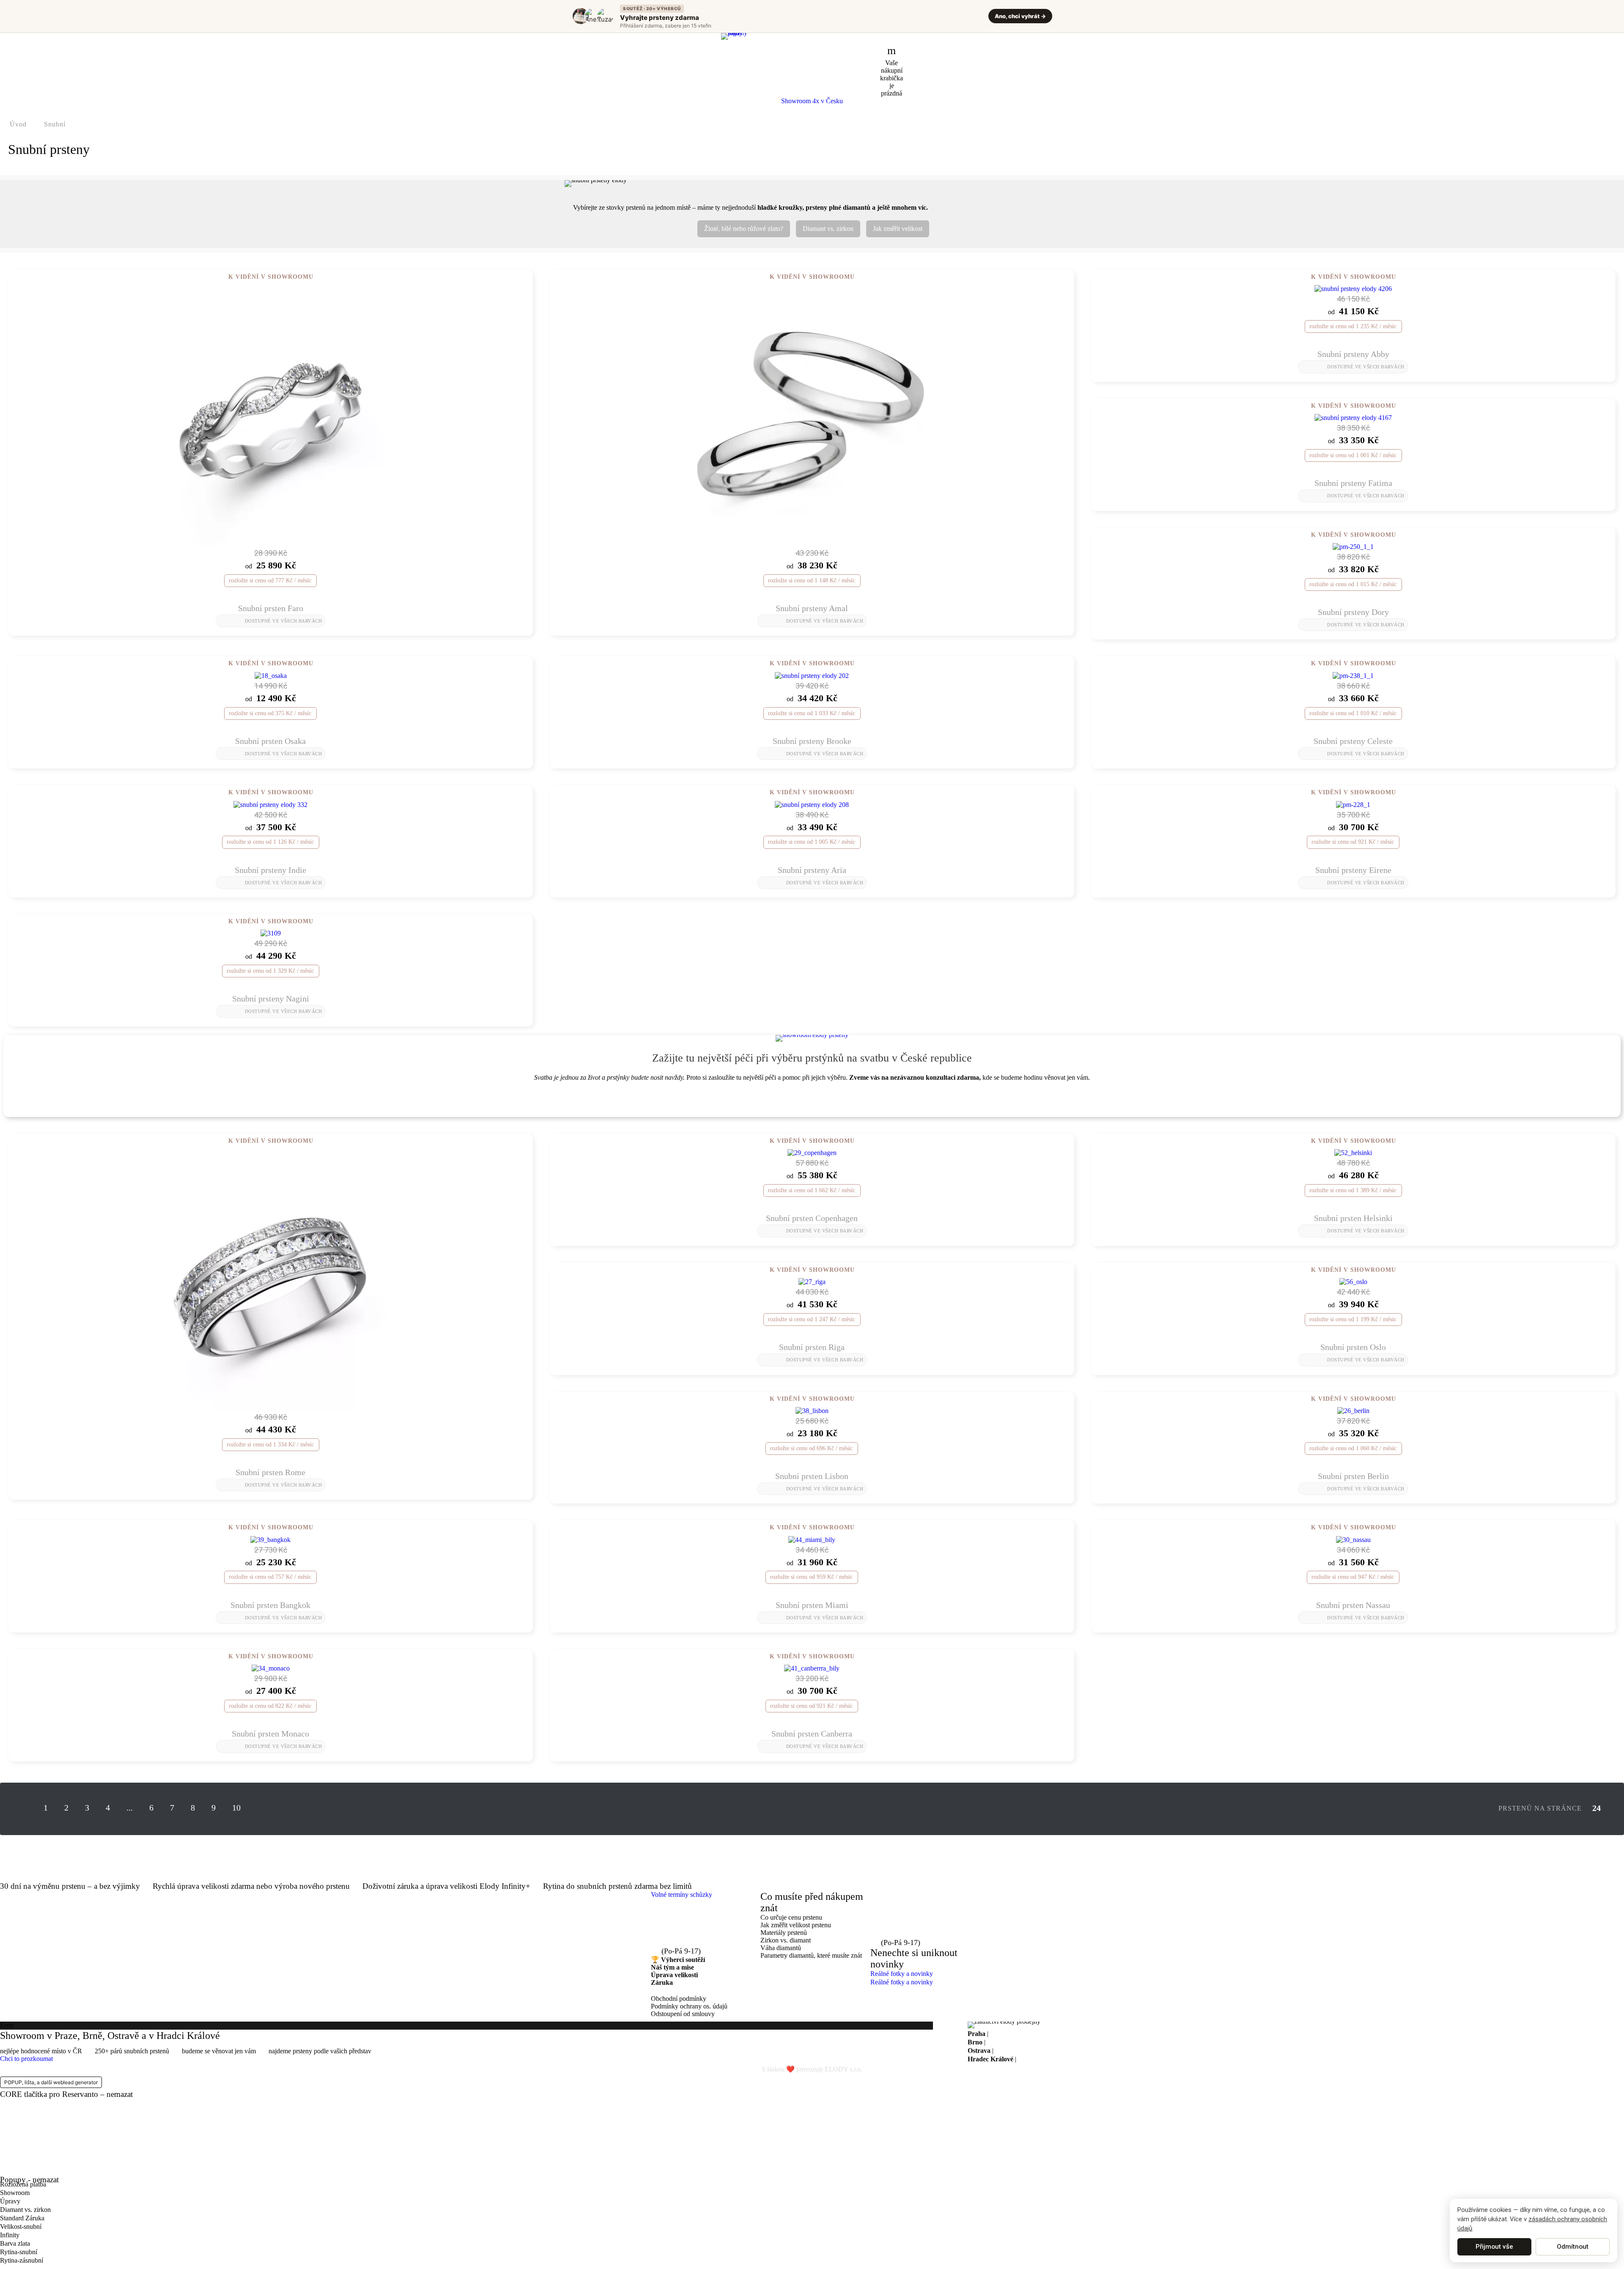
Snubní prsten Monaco (270, 1734)
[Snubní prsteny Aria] (812, 804)
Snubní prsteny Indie (270, 870)
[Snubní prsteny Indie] (270, 804)
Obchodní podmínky (679, 1999)
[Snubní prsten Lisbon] (812, 1410)
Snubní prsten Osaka (270, 741)
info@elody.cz (688, 1926)
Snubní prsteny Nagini (271, 999)
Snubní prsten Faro (271, 608)
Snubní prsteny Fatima (1353, 483)
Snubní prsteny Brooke (812, 741)
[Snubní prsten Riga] (812, 1281)
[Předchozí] (22, 1808)
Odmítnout (1573, 2247)
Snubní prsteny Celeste (1353, 741)
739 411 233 (684, 1941)
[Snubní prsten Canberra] (812, 1668)
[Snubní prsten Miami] (812, 1539)
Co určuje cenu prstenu (791, 1917)
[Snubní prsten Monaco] (271, 1668)
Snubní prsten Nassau (1353, 1605)
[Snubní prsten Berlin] (1353, 1410)
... (130, 1808)
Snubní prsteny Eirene (1353, 870)
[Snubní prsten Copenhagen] (812, 1152)
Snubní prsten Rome (270, 1472)
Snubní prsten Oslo (1353, 1347)
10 (236, 1808)
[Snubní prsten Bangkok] (270, 1539)
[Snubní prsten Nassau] (1353, 1539)
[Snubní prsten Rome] (271, 1279)
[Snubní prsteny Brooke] (812, 675)
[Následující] (262, 1808)
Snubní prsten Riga (812, 1347)
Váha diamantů (781, 1948)
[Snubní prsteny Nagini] (271, 933)
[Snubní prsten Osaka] (271, 675)
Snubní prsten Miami (812, 1605)
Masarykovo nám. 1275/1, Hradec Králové (1075, 2059)
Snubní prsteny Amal (812, 608)
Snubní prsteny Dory (1353, 612)
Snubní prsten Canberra (812, 1734)
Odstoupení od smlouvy (683, 2014)
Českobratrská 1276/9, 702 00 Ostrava (1047, 2051)
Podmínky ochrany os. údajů (689, 2006)
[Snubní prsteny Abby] (1353, 288)
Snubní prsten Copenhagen (812, 1218)
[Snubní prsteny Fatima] (1353, 417)
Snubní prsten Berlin (1353, 1476)
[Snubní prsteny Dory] (1353, 546)
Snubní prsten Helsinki (1353, 1218)
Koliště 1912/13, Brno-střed (1024, 2042)
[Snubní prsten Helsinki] (1353, 1152)
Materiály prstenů (784, 1933)
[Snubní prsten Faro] (271, 415)
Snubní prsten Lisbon (812, 1476)
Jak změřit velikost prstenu (796, 1925)
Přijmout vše (1494, 2247)
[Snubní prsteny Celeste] (1353, 675)
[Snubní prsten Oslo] (1353, 1281)
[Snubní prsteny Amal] (812, 415)
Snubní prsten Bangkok (270, 1605)
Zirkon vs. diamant (786, 1940)
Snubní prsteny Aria (812, 870)
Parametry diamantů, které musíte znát (811, 1955)
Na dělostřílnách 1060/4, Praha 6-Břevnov (1047, 2034)
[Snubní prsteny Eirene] (1353, 804)
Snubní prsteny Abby (1353, 354)
